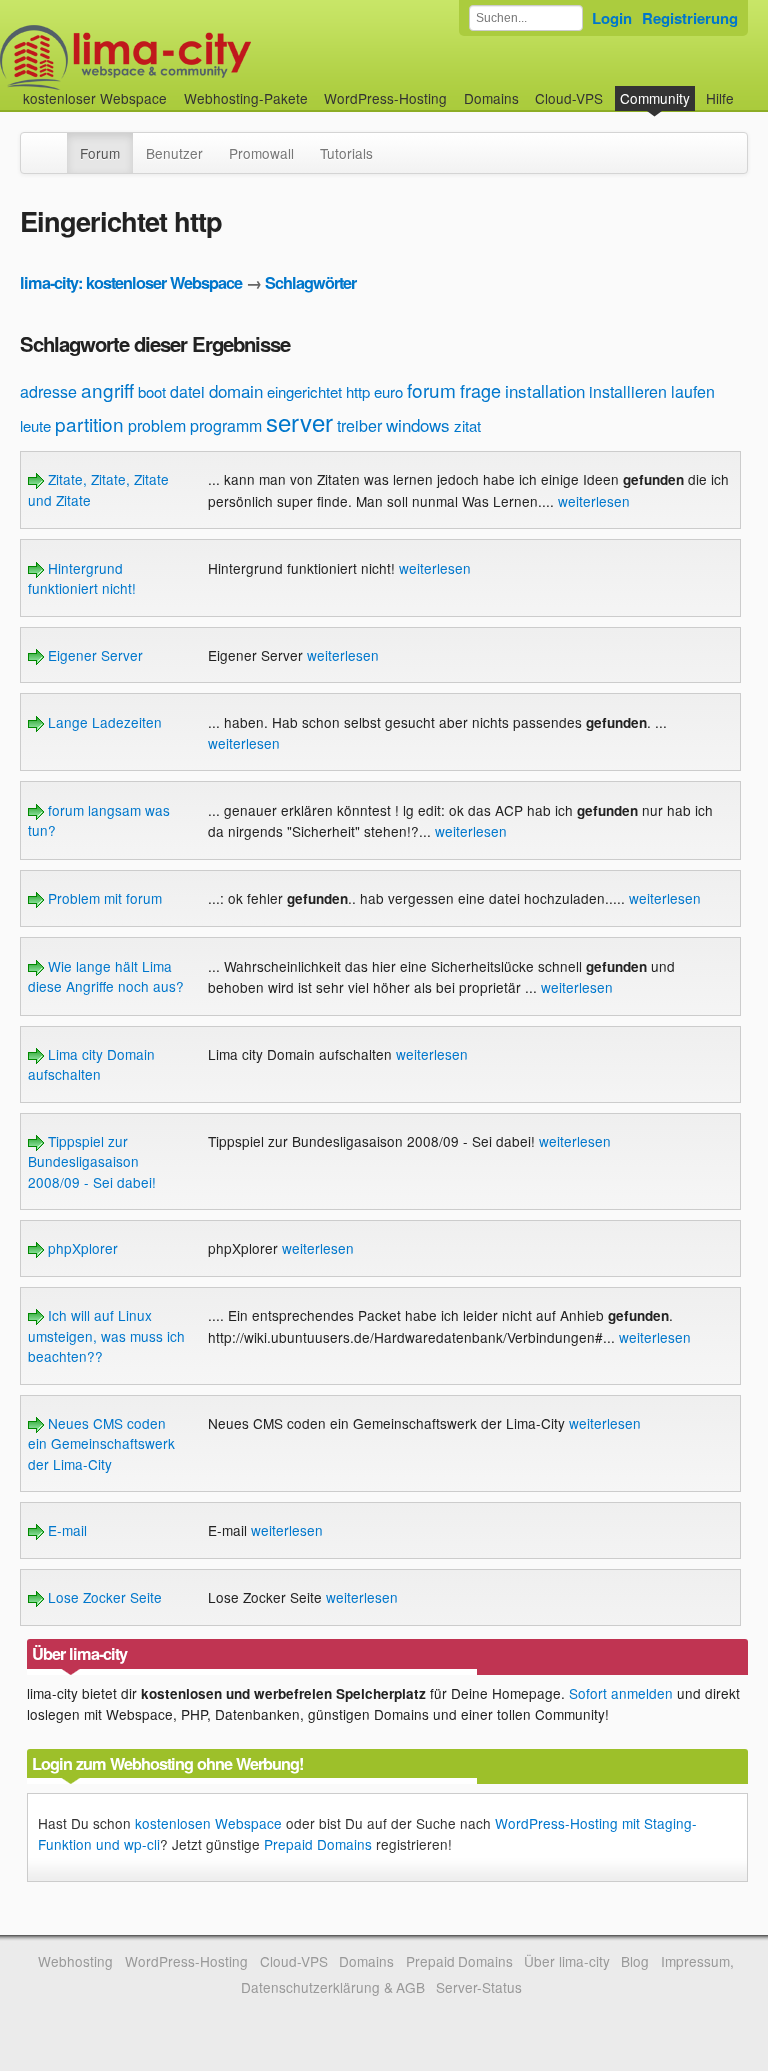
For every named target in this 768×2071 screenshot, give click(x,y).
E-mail (65, 1530)
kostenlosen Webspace (208, 1823)
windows (418, 424)
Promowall (261, 153)
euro (388, 391)
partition (89, 423)
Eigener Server (93, 655)
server (299, 421)
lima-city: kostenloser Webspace (131, 282)
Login (612, 18)
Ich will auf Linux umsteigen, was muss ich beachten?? (106, 1335)
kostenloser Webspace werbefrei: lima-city (200, 57)
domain (236, 390)
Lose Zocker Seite (103, 1597)
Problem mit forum (103, 898)
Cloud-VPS (569, 98)
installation (545, 390)
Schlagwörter (310, 282)
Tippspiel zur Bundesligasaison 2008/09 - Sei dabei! (92, 1161)
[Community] (54, 143)
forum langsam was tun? (99, 820)
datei (187, 391)
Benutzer (174, 153)
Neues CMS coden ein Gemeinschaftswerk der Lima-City (101, 1443)
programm (226, 425)
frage (480, 390)
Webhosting (75, 1961)
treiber (359, 425)
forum (431, 389)
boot (152, 391)
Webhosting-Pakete (246, 98)
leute (35, 425)
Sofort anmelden (621, 1693)
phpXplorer (81, 1248)
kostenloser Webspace (95, 98)
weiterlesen (594, 501)
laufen (693, 391)
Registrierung (690, 18)
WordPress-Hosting (385, 98)
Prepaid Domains (318, 1844)
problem (157, 425)
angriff (107, 389)
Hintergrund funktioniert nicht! (82, 578)
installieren (628, 391)
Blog (635, 1961)
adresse (48, 391)
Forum (100, 153)
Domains (491, 98)
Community (655, 98)
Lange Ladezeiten (103, 722)
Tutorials (346, 153)
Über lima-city (566, 1961)
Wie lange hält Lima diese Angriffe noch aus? (106, 976)
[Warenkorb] (750, 88)
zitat (467, 425)
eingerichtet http (318, 391)
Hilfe (720, 98)
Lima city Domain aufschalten (91, 1064)
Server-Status (479, 1987)
